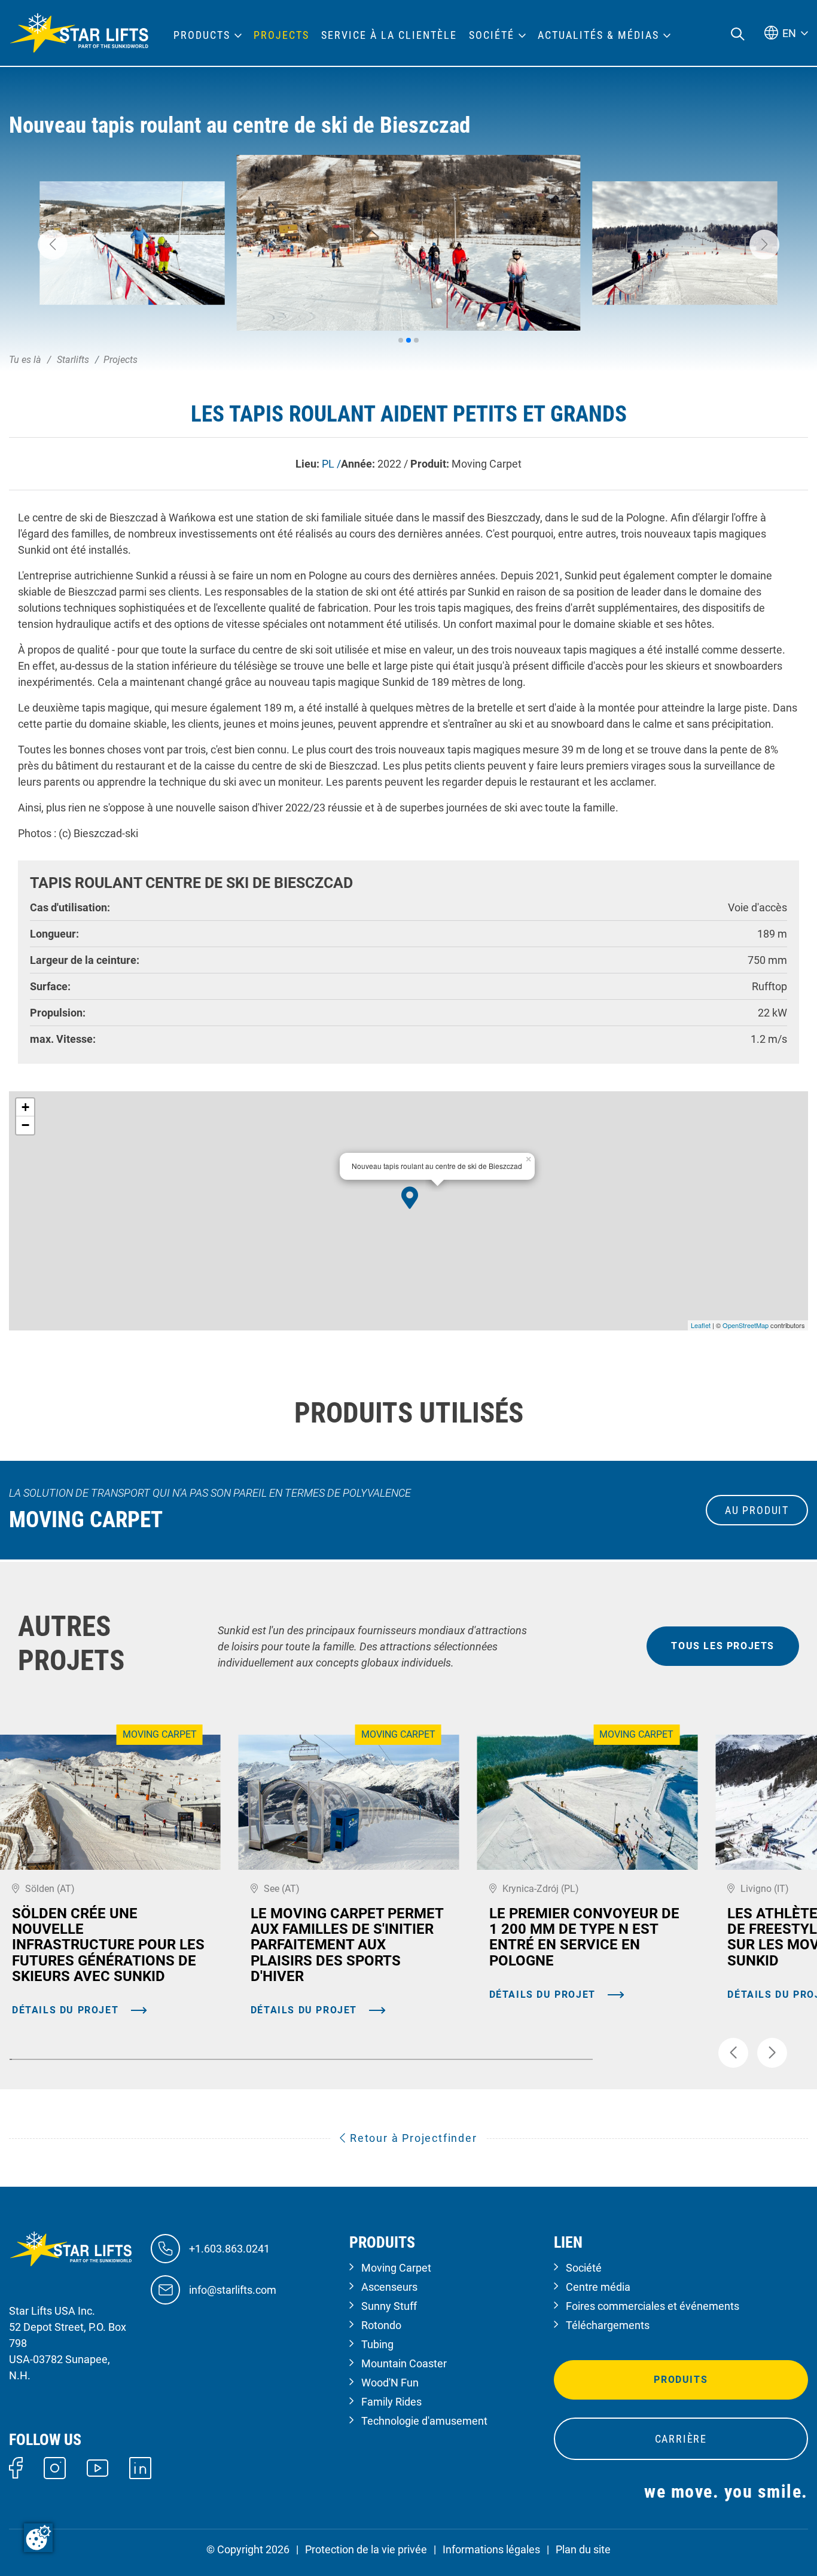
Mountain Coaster (404, 2363)
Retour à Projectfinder (411, 2138)
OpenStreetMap (746, 1325)
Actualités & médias (598, 35)
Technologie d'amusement (424, 2421)
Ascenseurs (389, 2287)
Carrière (681, 2439)
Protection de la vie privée (366, 2549)
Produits (681, 2380)
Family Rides (391, 2402)
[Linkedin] (140, 2467)
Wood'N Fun (390, 2383)
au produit (757, 1510)
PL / (331, 464)
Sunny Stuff (389, 2306)
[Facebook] (16, 2467)
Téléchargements (608, 2325)
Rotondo (381, 2325)
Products (202, 35)
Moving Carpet (396, 2268)
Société (584, 2268)
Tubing (377, 2344)
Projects (281, 35)
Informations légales (491, 2549)
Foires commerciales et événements (653, 2306)
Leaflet (701, 1325)
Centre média (598, 2287)
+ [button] (25, 1107)
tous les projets (723, 1646)
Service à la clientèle (389, 35)
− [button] (25, 1125)
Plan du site (583, 2549)
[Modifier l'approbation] (38, 2538)
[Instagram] (55, 2467)
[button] (53, 245)
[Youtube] (98, 2467)
